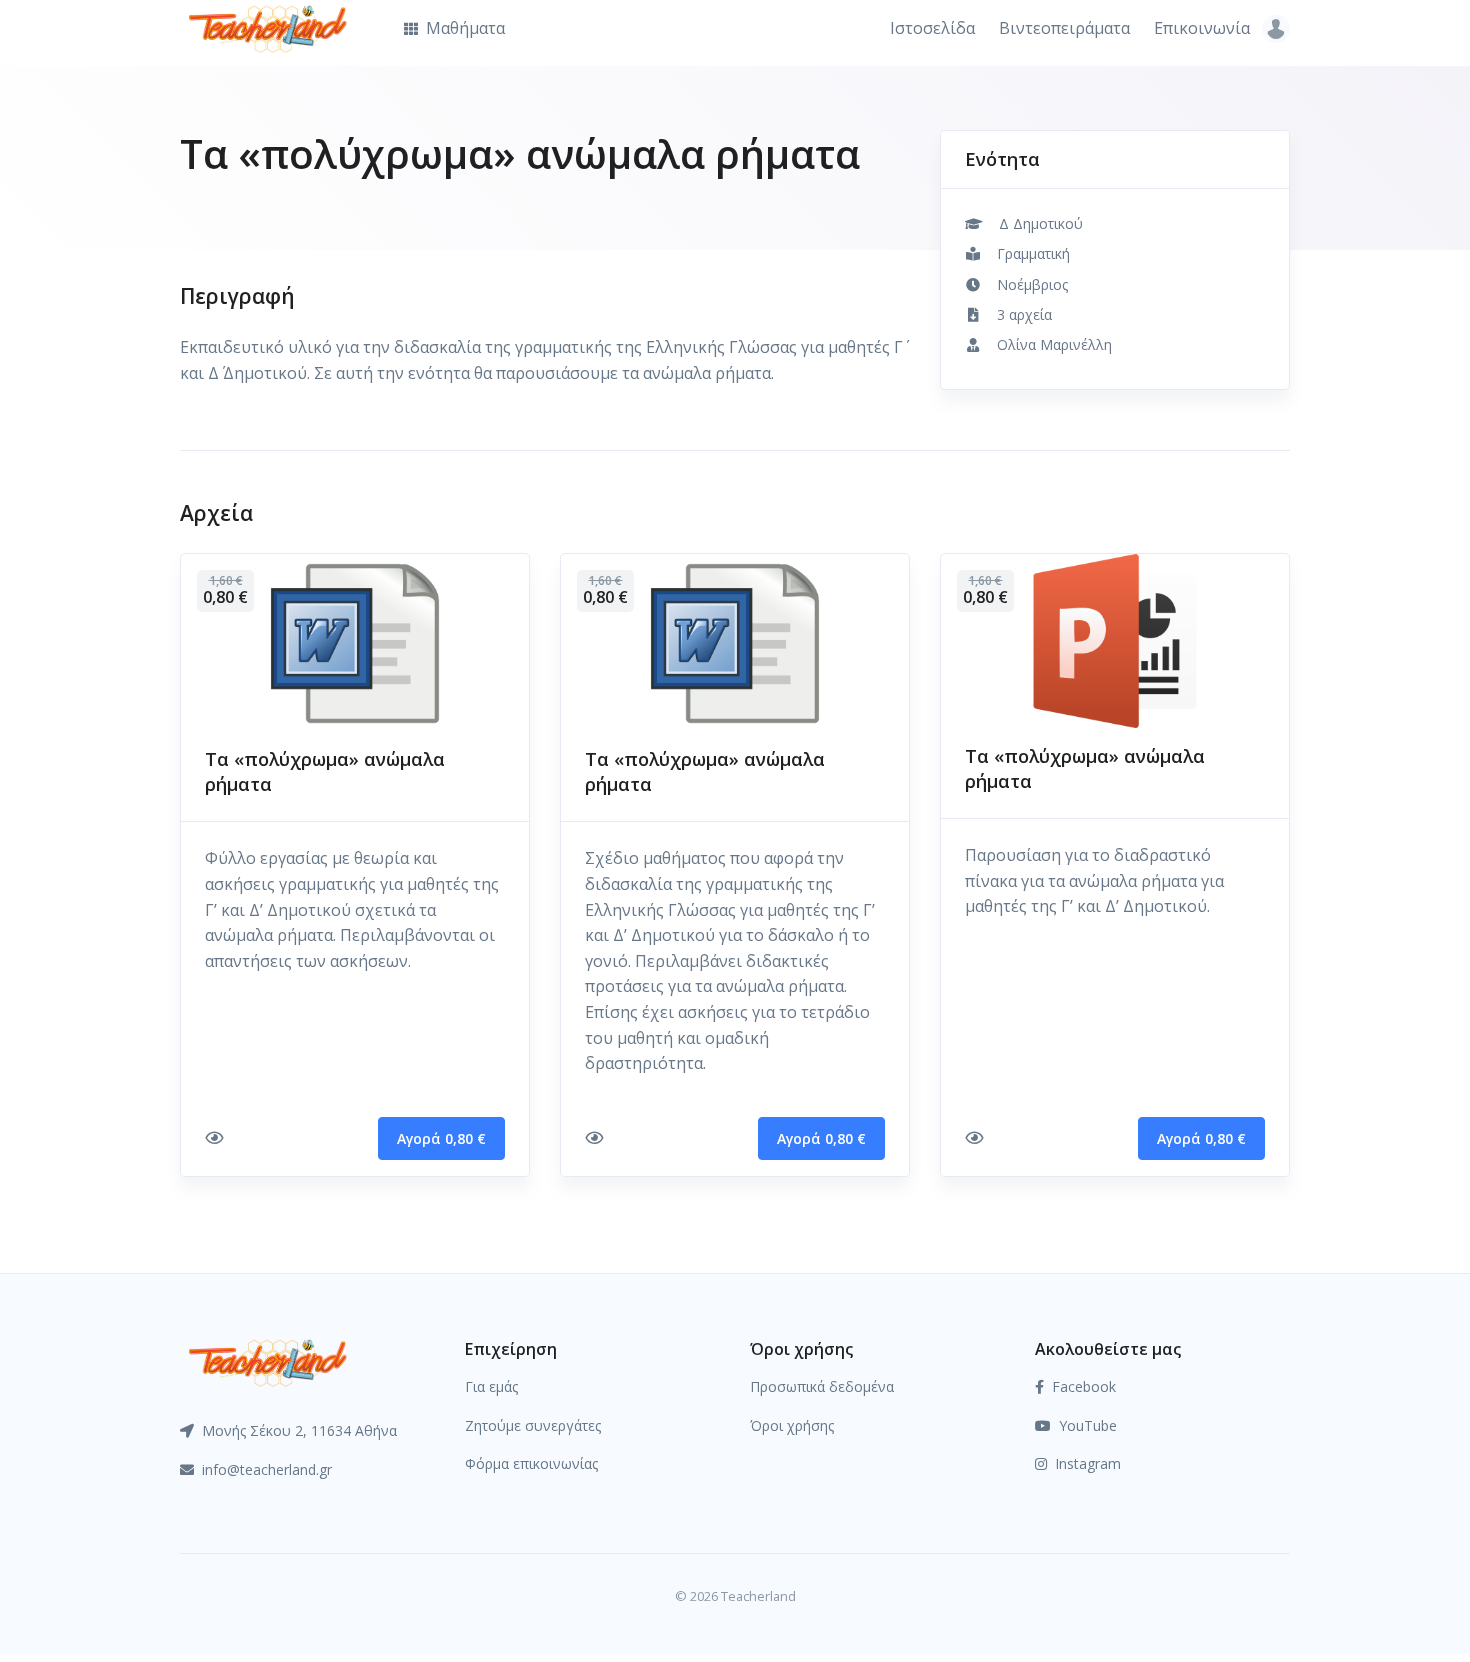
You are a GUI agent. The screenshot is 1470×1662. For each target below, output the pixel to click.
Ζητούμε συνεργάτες (533, 1425)
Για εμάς (491, 1386)
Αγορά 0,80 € (441, 1138)
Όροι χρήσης (792, 1425)
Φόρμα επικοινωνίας (531, 1463)
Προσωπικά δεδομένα (822, 1386)
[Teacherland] (268, 1361)
